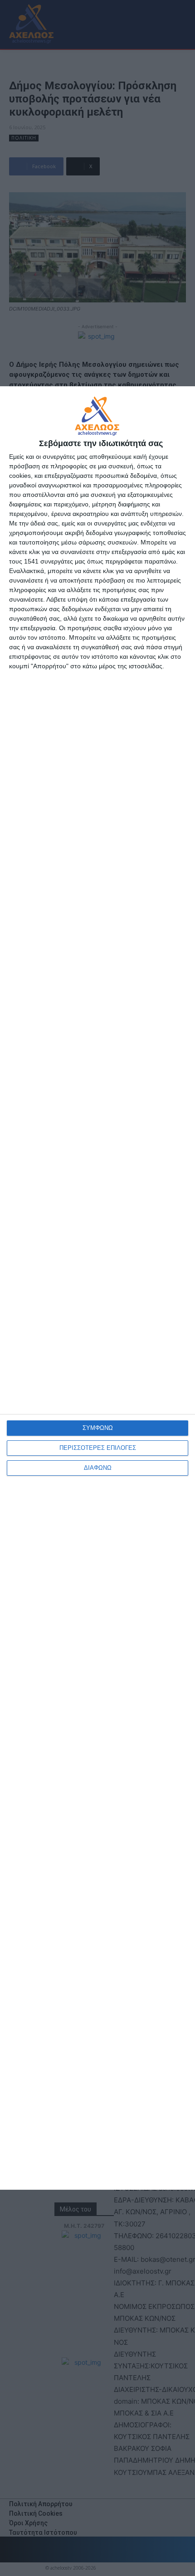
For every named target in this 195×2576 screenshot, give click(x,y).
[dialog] (97, 1288)
